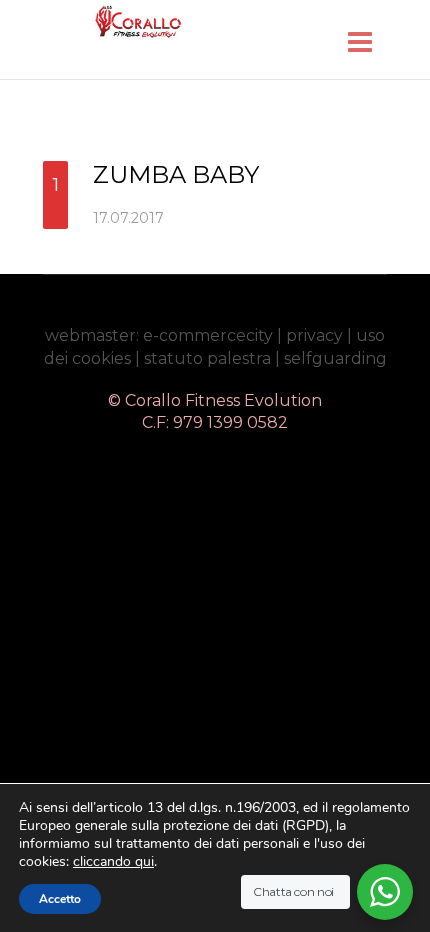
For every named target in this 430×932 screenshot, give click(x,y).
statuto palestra (207, 358)
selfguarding (335, 358)
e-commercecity (208, 335)
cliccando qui (113, 862)
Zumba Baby (176, 174)
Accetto (60, 899)
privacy (314, 335)
